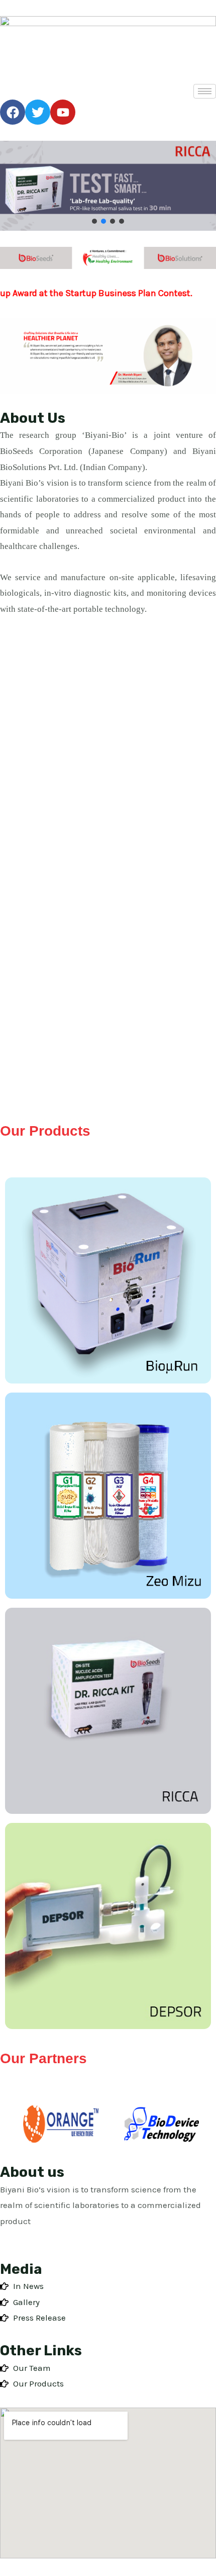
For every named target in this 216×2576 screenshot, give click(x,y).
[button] (94, 221)
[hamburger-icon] (205, 91)
